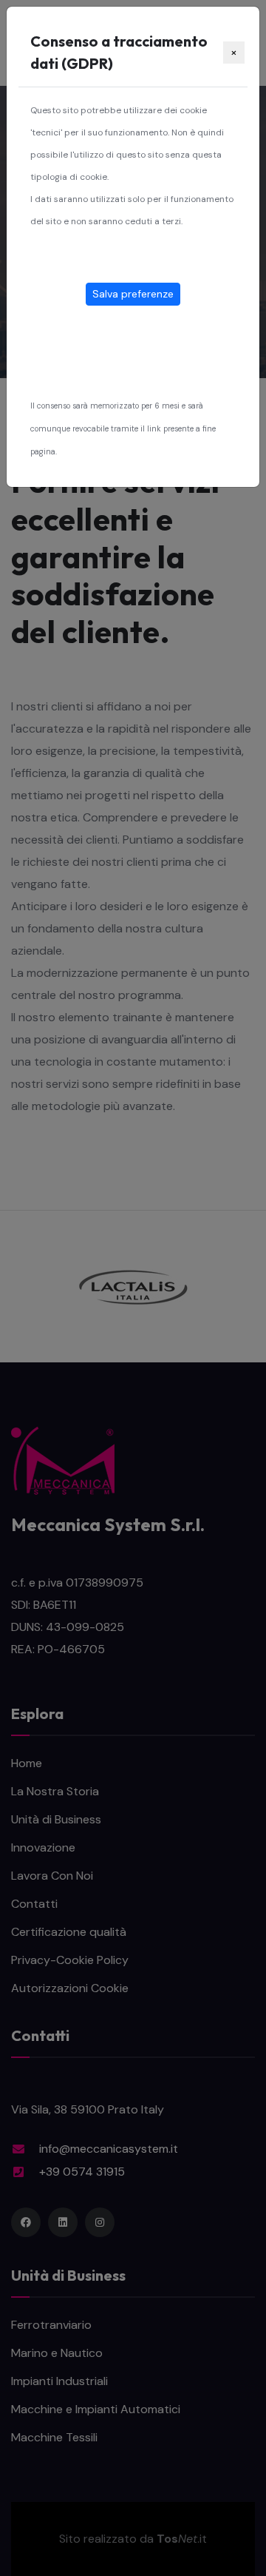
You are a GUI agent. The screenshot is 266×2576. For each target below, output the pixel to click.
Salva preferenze (133, 294)
